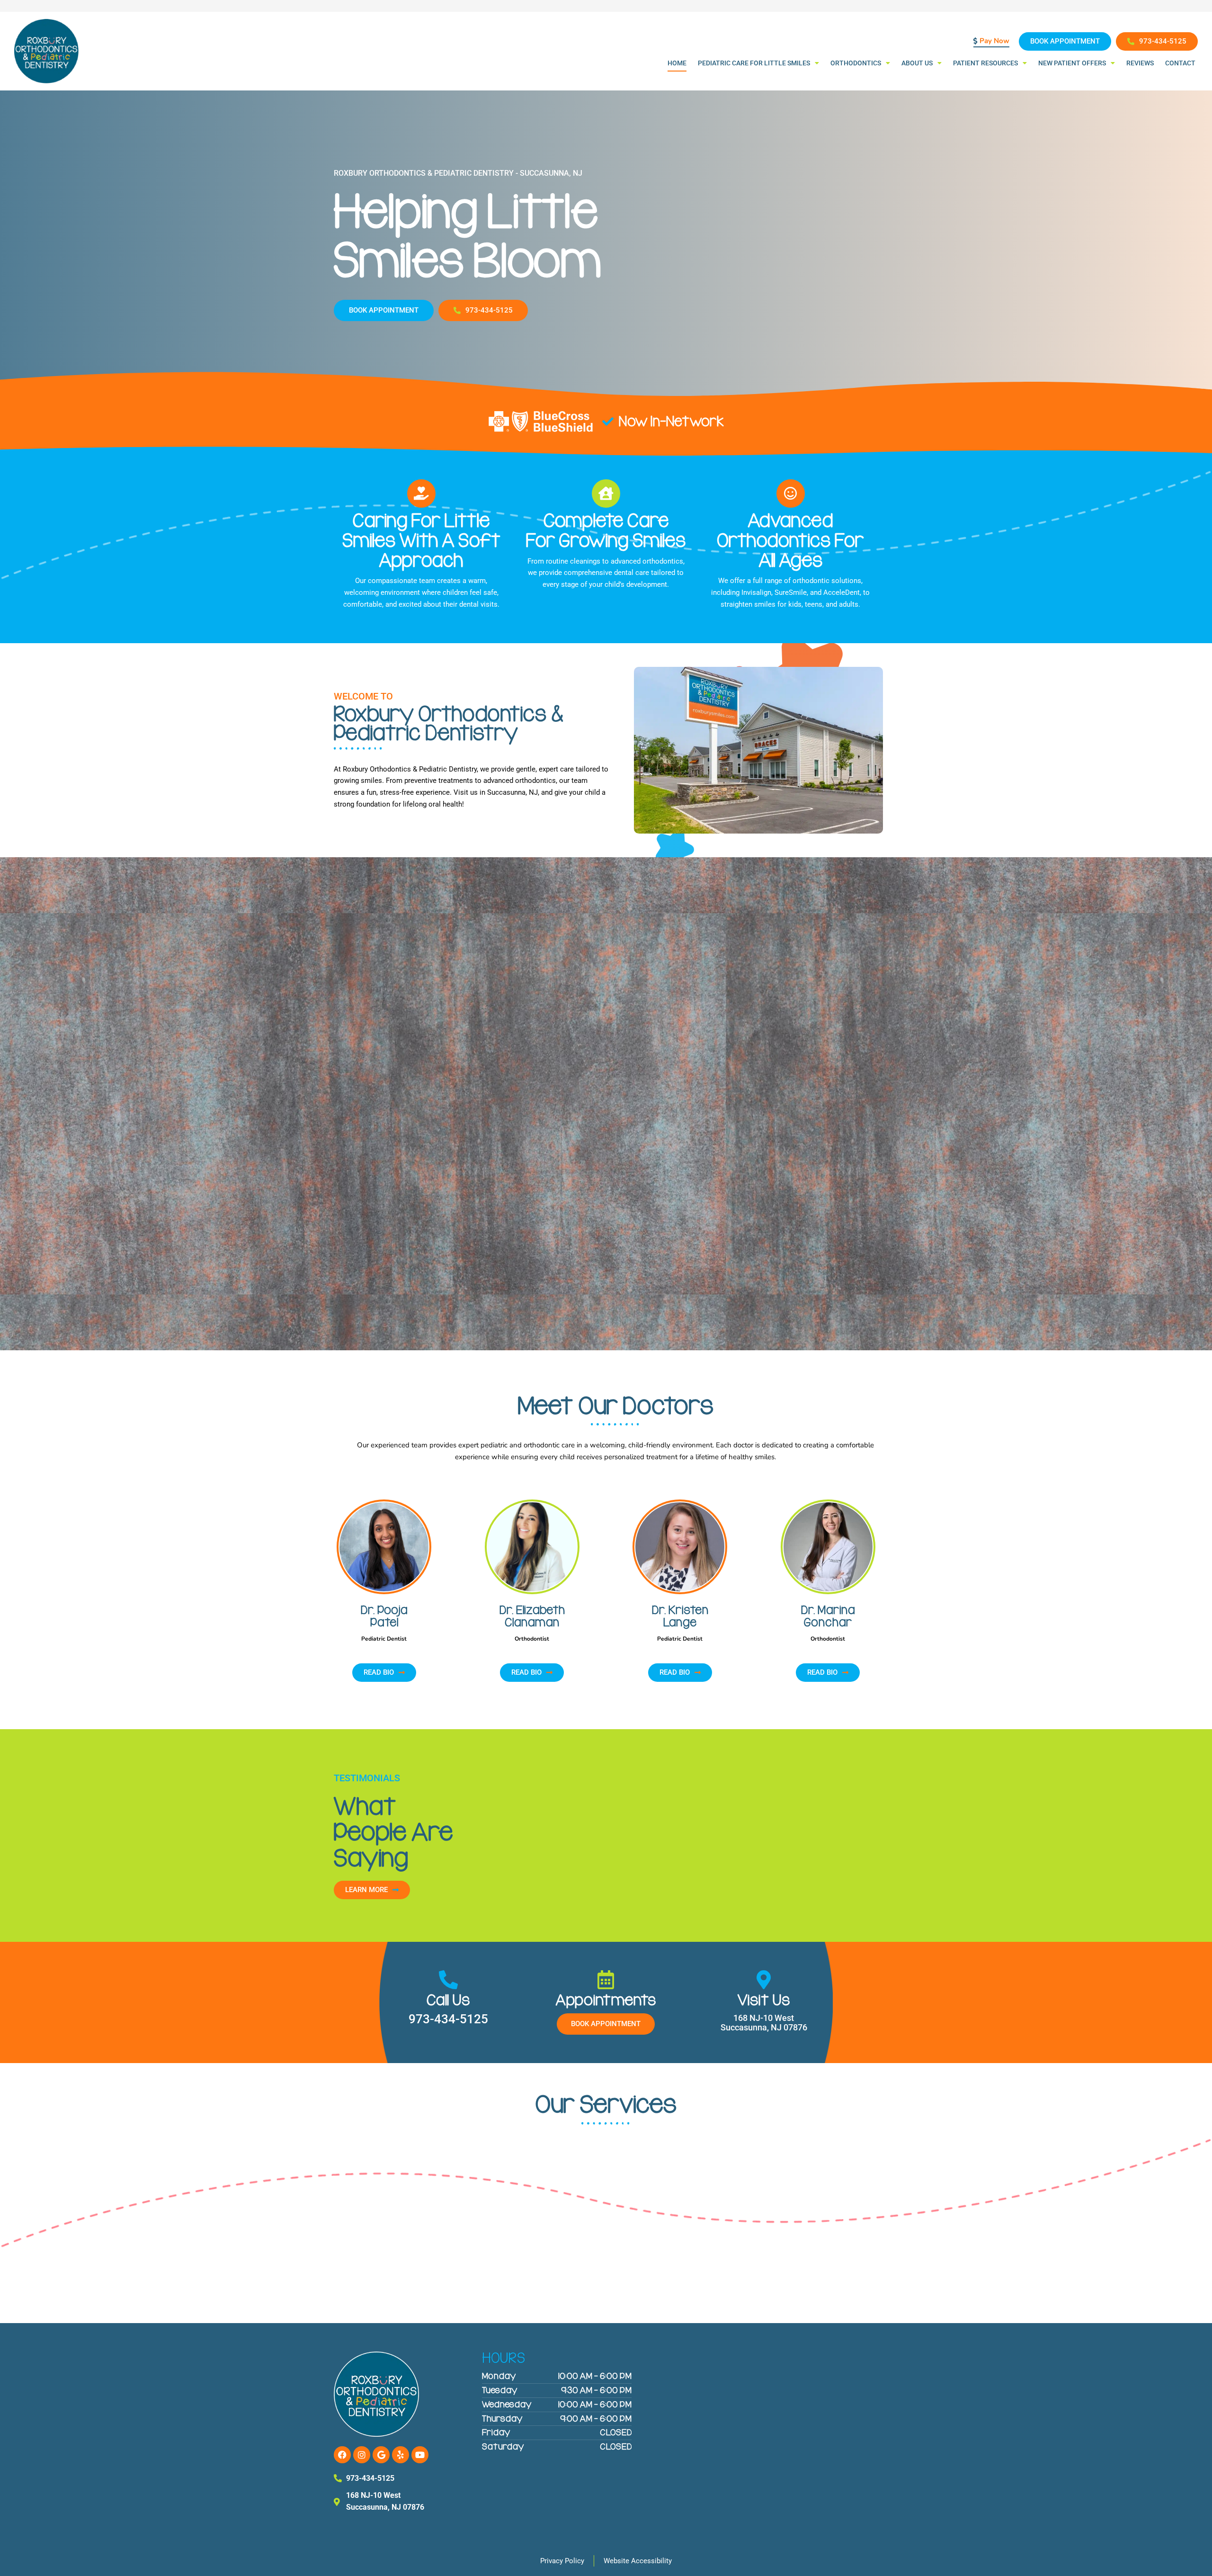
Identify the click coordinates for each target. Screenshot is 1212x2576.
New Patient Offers (1072, 63)
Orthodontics (856, 63)
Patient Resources (985, 63)
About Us (917, 63)
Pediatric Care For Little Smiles (754, 63)
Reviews (1140, 63)
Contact (1180, 63)
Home (677, 63)
